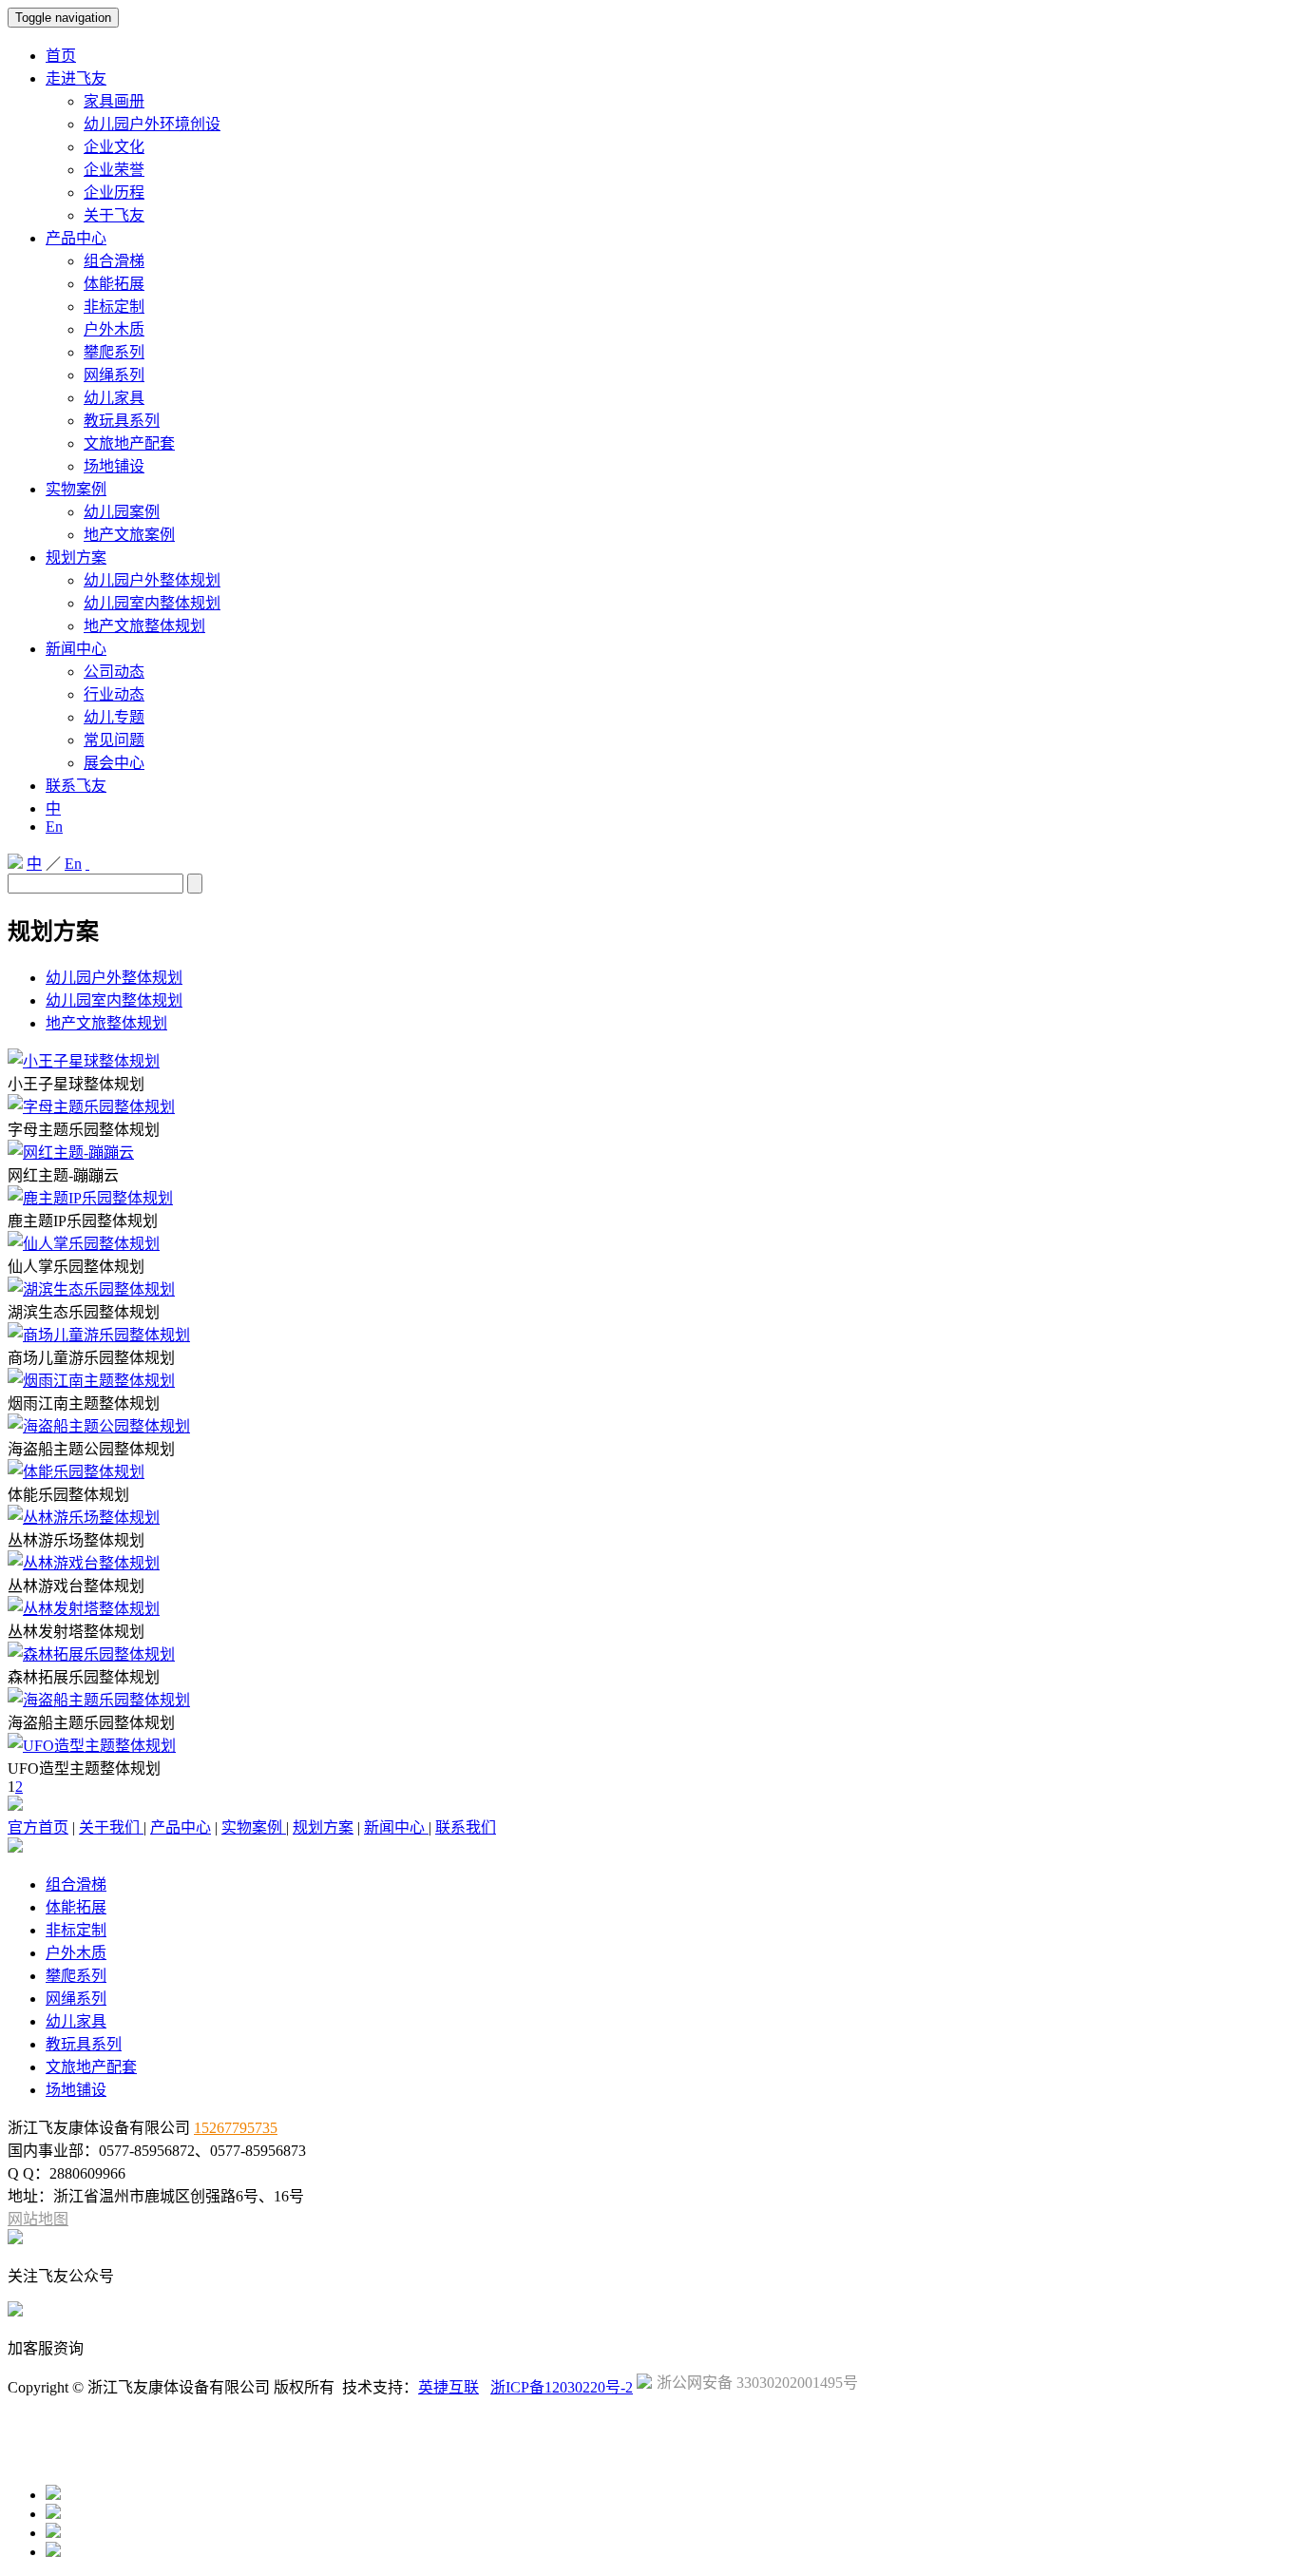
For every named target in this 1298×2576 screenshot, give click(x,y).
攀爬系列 (114, 352)
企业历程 (114, 192)
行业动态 (114, 694)
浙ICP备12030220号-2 (562, 2387)
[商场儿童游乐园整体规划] (99, 1335)
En (54, 827)
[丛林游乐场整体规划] (84, 1518)
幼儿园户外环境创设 (152, 124)
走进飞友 (76, 78)
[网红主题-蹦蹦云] (71, 1153)
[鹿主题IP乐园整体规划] (90, 1198)
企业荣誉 (114, 170)
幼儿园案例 (122, 512)
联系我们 (466, 1827)
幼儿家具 (114, 398)
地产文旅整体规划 (144, 626)
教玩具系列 (122, 421)
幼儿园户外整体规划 (152, 580)
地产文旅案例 (129, 535)
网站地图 (38, 2219)
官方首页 (38, 1827)
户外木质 (114, 329)
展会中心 (114, 763)
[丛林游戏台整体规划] (84, 1563)
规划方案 (76, 557)
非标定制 (114, 307)
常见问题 (114, 740)
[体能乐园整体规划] (76, 1472)
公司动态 (114, 672)
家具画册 (114, 101)
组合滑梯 (114, 261)
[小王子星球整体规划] (84, 1061)
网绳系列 (114, 375)
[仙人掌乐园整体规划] (84, 1244)
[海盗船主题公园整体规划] (99, 1426)
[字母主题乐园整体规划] (91, 1107)
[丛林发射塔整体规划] (84, 1609)
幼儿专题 (114, 717)
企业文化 (114, 147)
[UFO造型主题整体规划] (92, 1746)
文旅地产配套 (129, 443)
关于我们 (111, 1827)
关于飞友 (114, 215)
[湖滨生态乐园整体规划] (91, 1289)
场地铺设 (114, 466)
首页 (61, 56)
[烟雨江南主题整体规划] (91, 1381)
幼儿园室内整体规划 (152, 603)
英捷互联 (449, 2387)
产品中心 (76, 238)
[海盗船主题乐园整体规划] (99, 1700)
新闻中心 (76, 649)
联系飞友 (76, 786)
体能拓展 (114, 284)
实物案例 (76, 489)
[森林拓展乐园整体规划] (91, 1654)
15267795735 (236, 2128)
